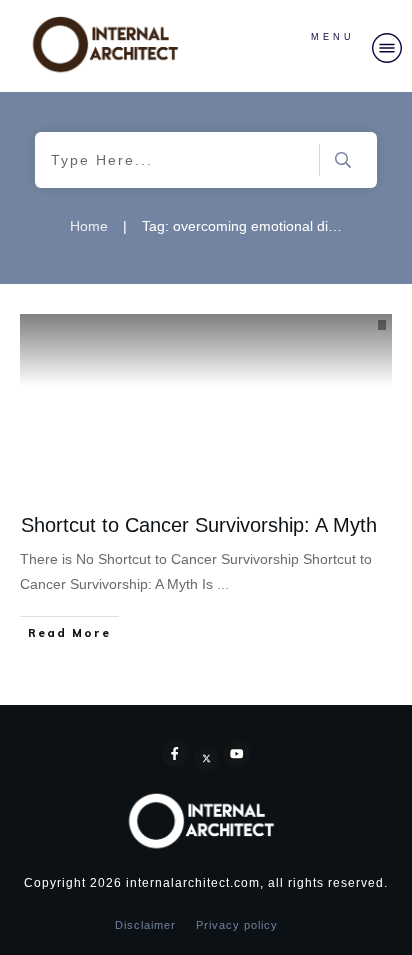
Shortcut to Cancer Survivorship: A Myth (199, 525)
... (223, 584)
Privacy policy (237, 925)
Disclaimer (145, 925)
